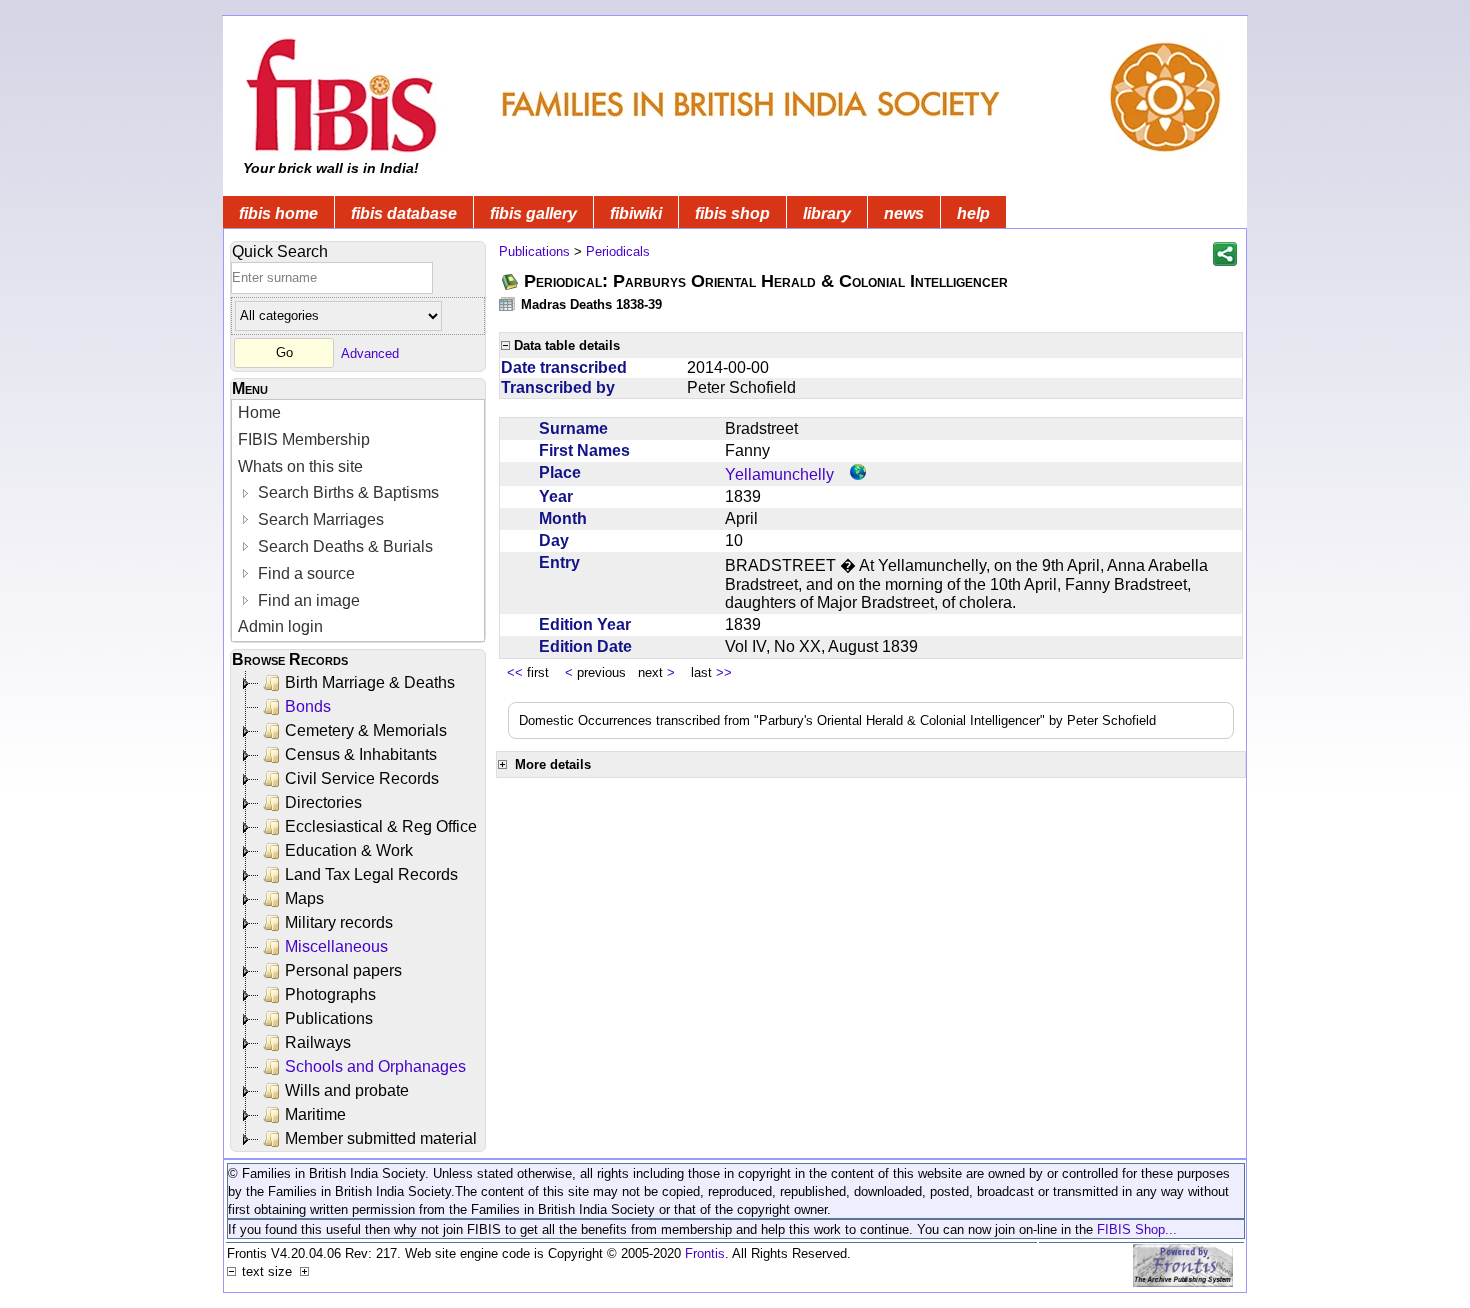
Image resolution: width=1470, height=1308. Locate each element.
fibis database (404, 213)
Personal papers (343, 970)
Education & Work (349, 850)
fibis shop (732, 213)
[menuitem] (358, 413)
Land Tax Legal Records (371, 874)
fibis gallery (533, 213)
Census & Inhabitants (361, 754)
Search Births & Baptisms (346, 492)
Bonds (308, 706)
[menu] (358, 520)
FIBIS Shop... (1137, 1229)
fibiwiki (636, 213)
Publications (329, 1018)
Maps (304, 898)
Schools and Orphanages (375, 1066)
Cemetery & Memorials (366, 730)
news (904, 213)
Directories (323, 802)
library (827, 213)
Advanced (370, 352)
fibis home (278, 213)
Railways (318, 1042)
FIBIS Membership (304, 439)
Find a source (304, 573)
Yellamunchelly (779, 474)
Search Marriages (319, 519)
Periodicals (618, 251)
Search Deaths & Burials (343, 546)
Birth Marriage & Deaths (370, 682)
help (973, 213)
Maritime (315, 1114)
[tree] (359, 911)
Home (259, 412)
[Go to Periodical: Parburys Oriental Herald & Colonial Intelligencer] (511, 281)
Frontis (705, 1253)
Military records (339, 922)
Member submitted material (381, 1138)
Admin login (280, 626)
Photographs (330, 994)
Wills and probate (347, 1090)
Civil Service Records (362, 778)
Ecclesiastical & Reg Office (381, 826)
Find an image (307, 600)
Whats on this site (300, 466)
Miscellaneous (336, 946)
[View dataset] (508, 303)
